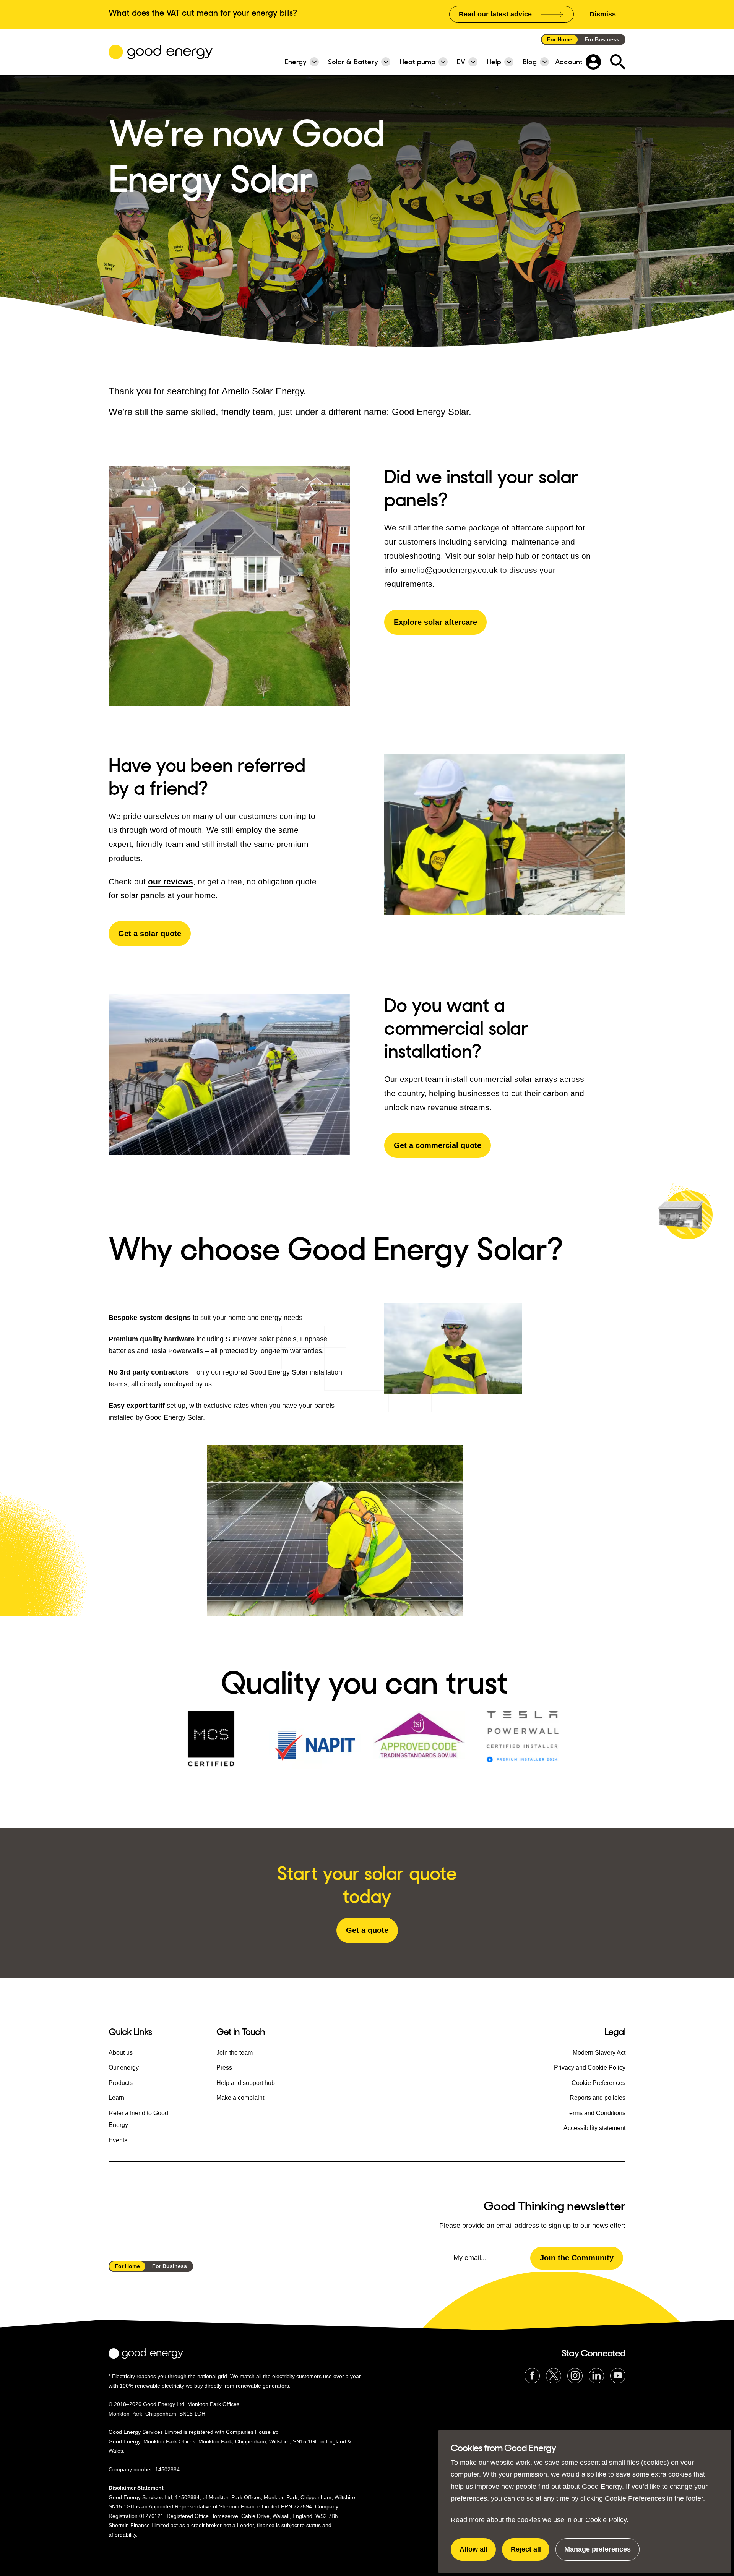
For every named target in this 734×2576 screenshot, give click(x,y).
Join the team (235, 2053)
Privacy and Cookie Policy (590, 2068)
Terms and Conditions (596, 2113)
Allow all (478, 2553)
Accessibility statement (594, 2128)
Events (118, 2140)
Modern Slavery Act (599, 2053)
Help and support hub (246, 2083)
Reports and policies (598, 2098)
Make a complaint (240, 2098)
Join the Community (577, 2258)
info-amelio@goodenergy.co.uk (442, 570)
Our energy (124, 2068)
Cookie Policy (606, 2520)
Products (121, 2083)
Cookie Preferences (635, 2498)
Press (224, 2068)
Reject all (530, 2553)
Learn (116, 2098)
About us (121, 2053)
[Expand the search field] (618, 62)
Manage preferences (598, 2553)
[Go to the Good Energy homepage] (161, 52)
